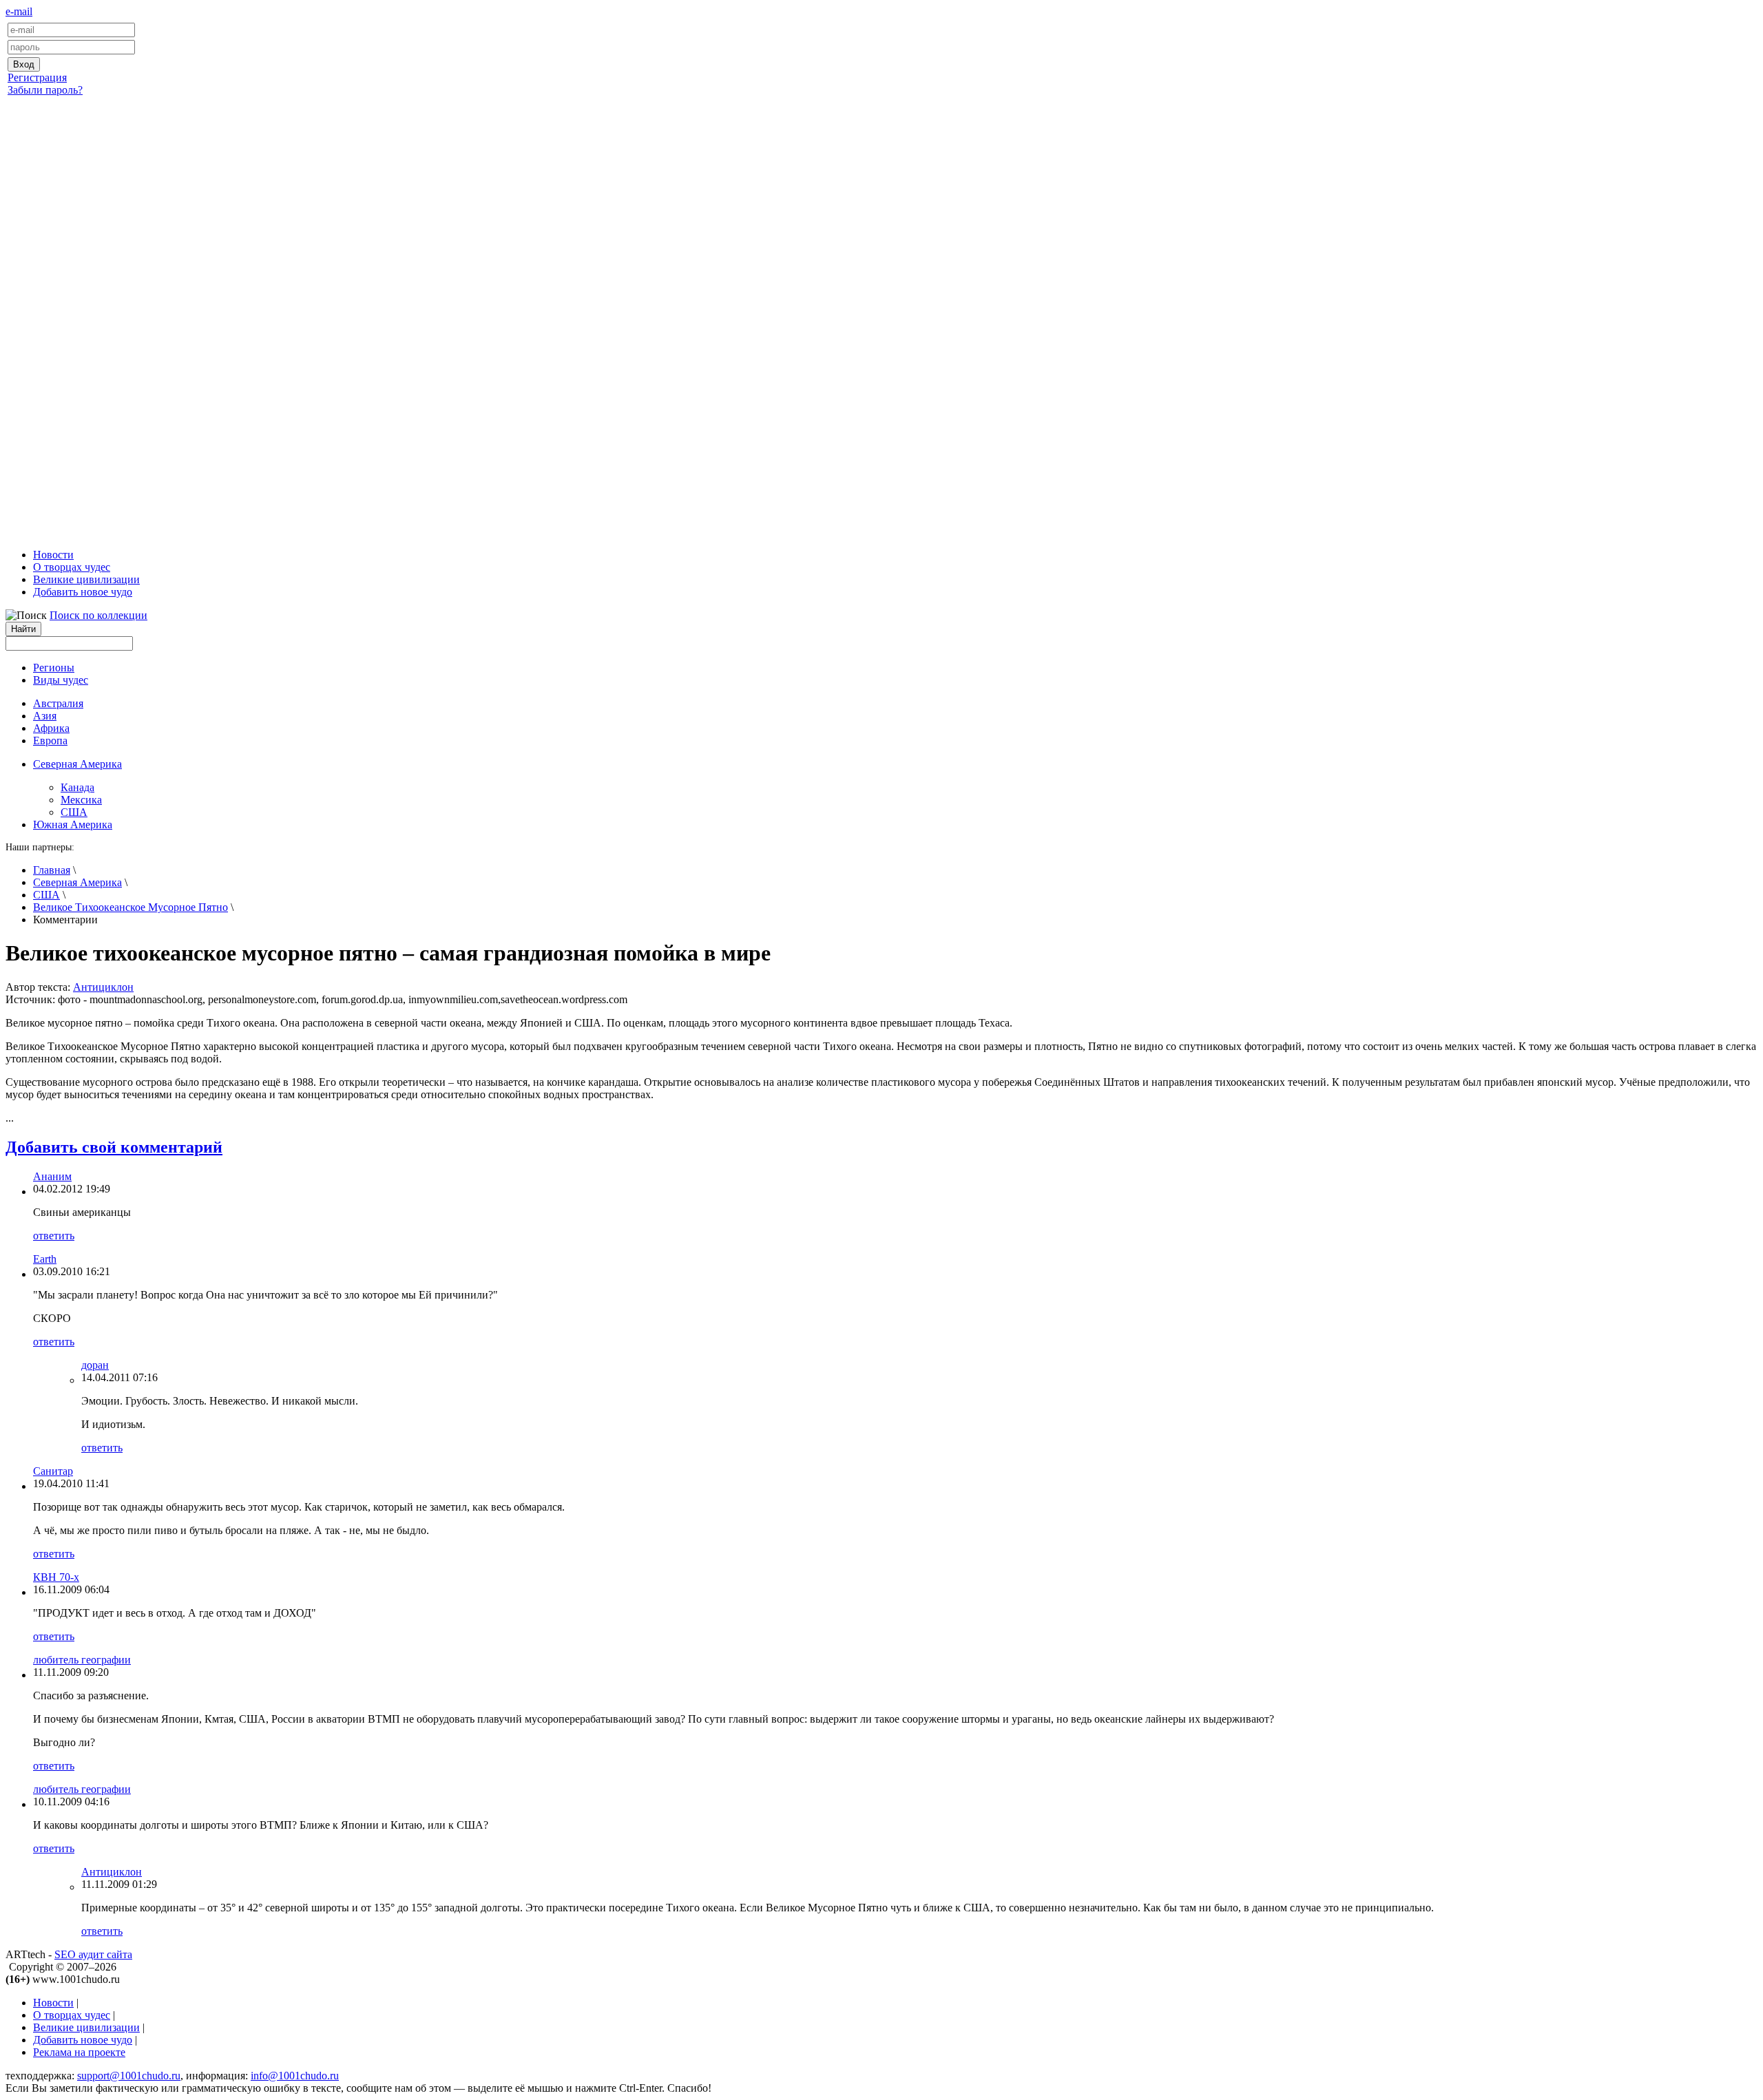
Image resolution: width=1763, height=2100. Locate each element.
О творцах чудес (72, 567)
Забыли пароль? (45, 90)
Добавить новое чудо (83, 592)
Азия (45, 716)
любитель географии (82, 1660)
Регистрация (37, 77)
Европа (50, 741)
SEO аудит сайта (93, 1954)
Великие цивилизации (86, 579)
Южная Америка (73, 825)
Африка (51, 728)
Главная (52, 870)
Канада (77, 787)
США (74, 812)
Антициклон (103, 987)
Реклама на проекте (79, 2052)
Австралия (58, 703)
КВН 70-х (56, 1577)
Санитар (53, 1471)
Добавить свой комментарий (114, 1147)
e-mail (19, 11)
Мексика (81, 800)
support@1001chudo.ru (129, 2076)
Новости (53, 555)
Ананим (52, 1176)
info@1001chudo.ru (295, 2076)
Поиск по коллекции (98, 615)
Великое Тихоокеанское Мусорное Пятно (131, 907)
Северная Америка (77, 882)
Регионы (54, 668)
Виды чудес (61, 680)
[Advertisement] (881, 319)
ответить (54, 1236)
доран (95, 1365)
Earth (45, 1259)
